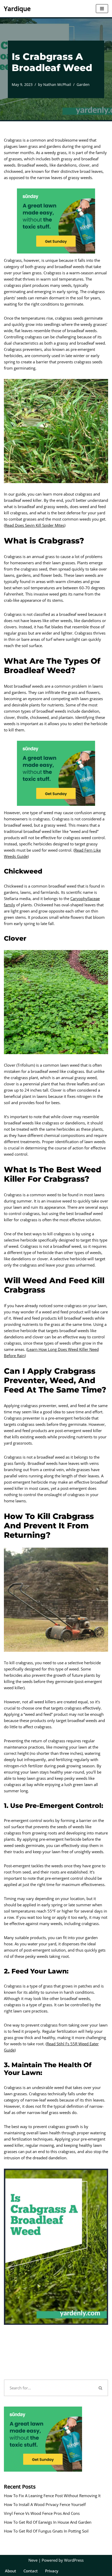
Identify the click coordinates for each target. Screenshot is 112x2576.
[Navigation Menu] (102, 9)
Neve (33, 2560)
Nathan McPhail (57, 85)
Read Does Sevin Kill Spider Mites (35, 525)
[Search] (101, 2388)
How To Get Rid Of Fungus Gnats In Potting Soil (46, 2531)
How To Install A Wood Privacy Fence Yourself (45, 2504)
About (11, 2571)
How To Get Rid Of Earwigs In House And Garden (48, 2522)
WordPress (74, 2560)
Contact (31, 2571)
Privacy (52, 2571)
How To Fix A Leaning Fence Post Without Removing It (52, 2496)
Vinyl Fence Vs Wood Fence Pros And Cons (42, 2513)
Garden (83, 85)
